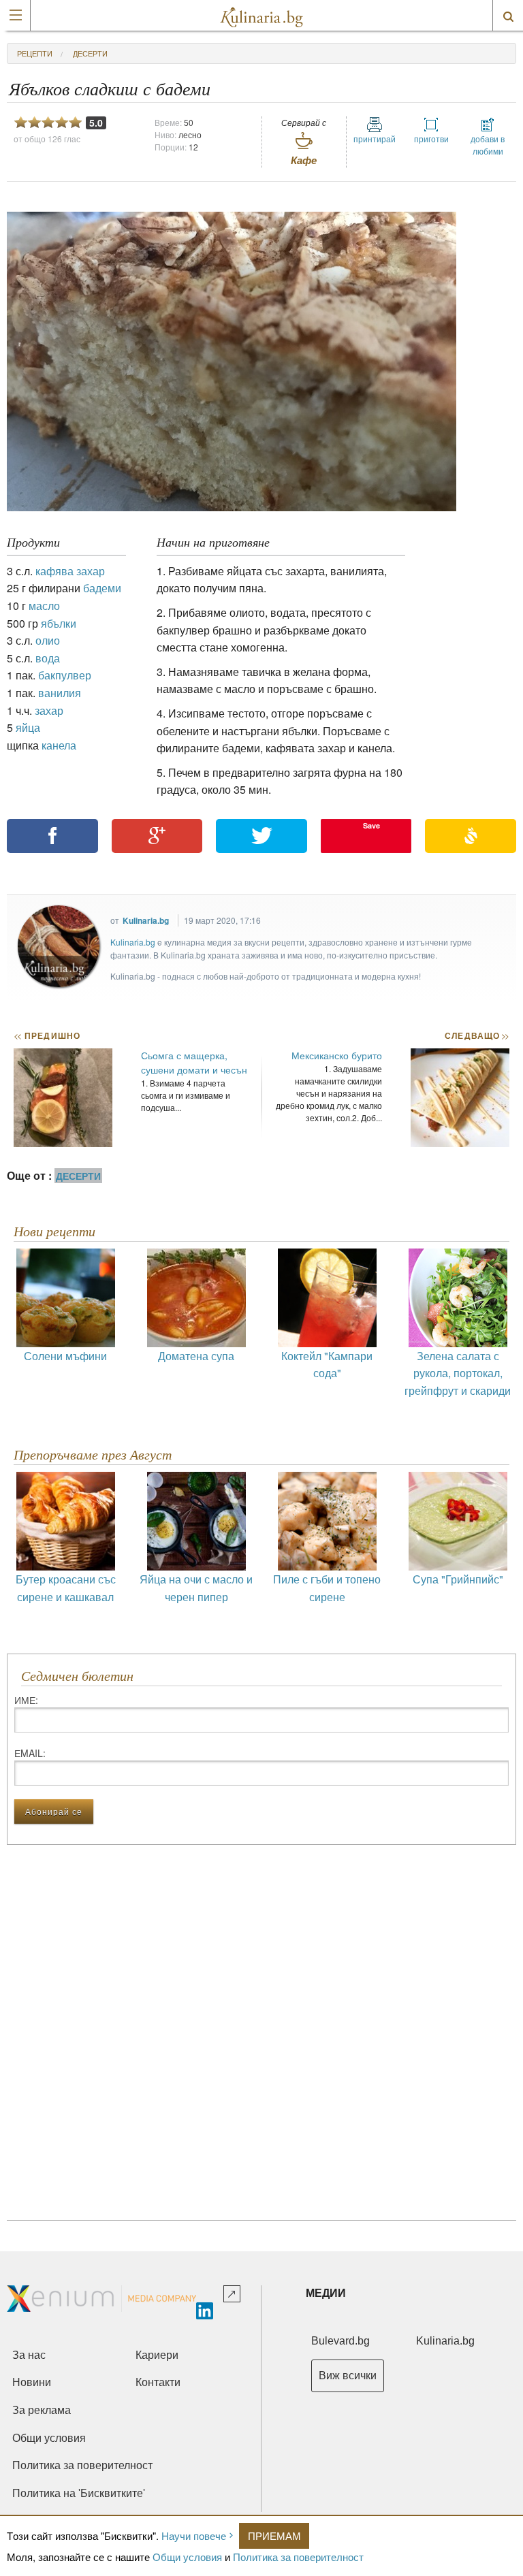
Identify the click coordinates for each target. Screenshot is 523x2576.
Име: (26, 1700)
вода (48, 658)
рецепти (35, 53)
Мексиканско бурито (337, 1055)
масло (44, 606)
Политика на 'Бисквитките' (79, 2493)
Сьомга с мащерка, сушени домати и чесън (194, 1062)
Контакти (158, 2382)
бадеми (102, 588)
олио (48, 640)
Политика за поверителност (298, 2557)
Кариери (157, 2355)
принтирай (375, 139)
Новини (32, 2382)
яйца (28, 727)
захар (49, 710)
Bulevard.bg (340, 2341)
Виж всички (348, 2376)
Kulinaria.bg (146, 920)
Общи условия (187, 2557)
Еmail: (30, 1753)
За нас (29, 2355)
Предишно (47, 1035)
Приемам (274, 2535)
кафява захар (70, 571)
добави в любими (488, 145)
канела (59, 745)
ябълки (59, 623)
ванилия (60, 693)
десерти (90, 53)
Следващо (476, 1035)
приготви (431, 139)
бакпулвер (65, 675)
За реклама (42, 2410)
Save (371, 825)
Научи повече (194, 2535)
